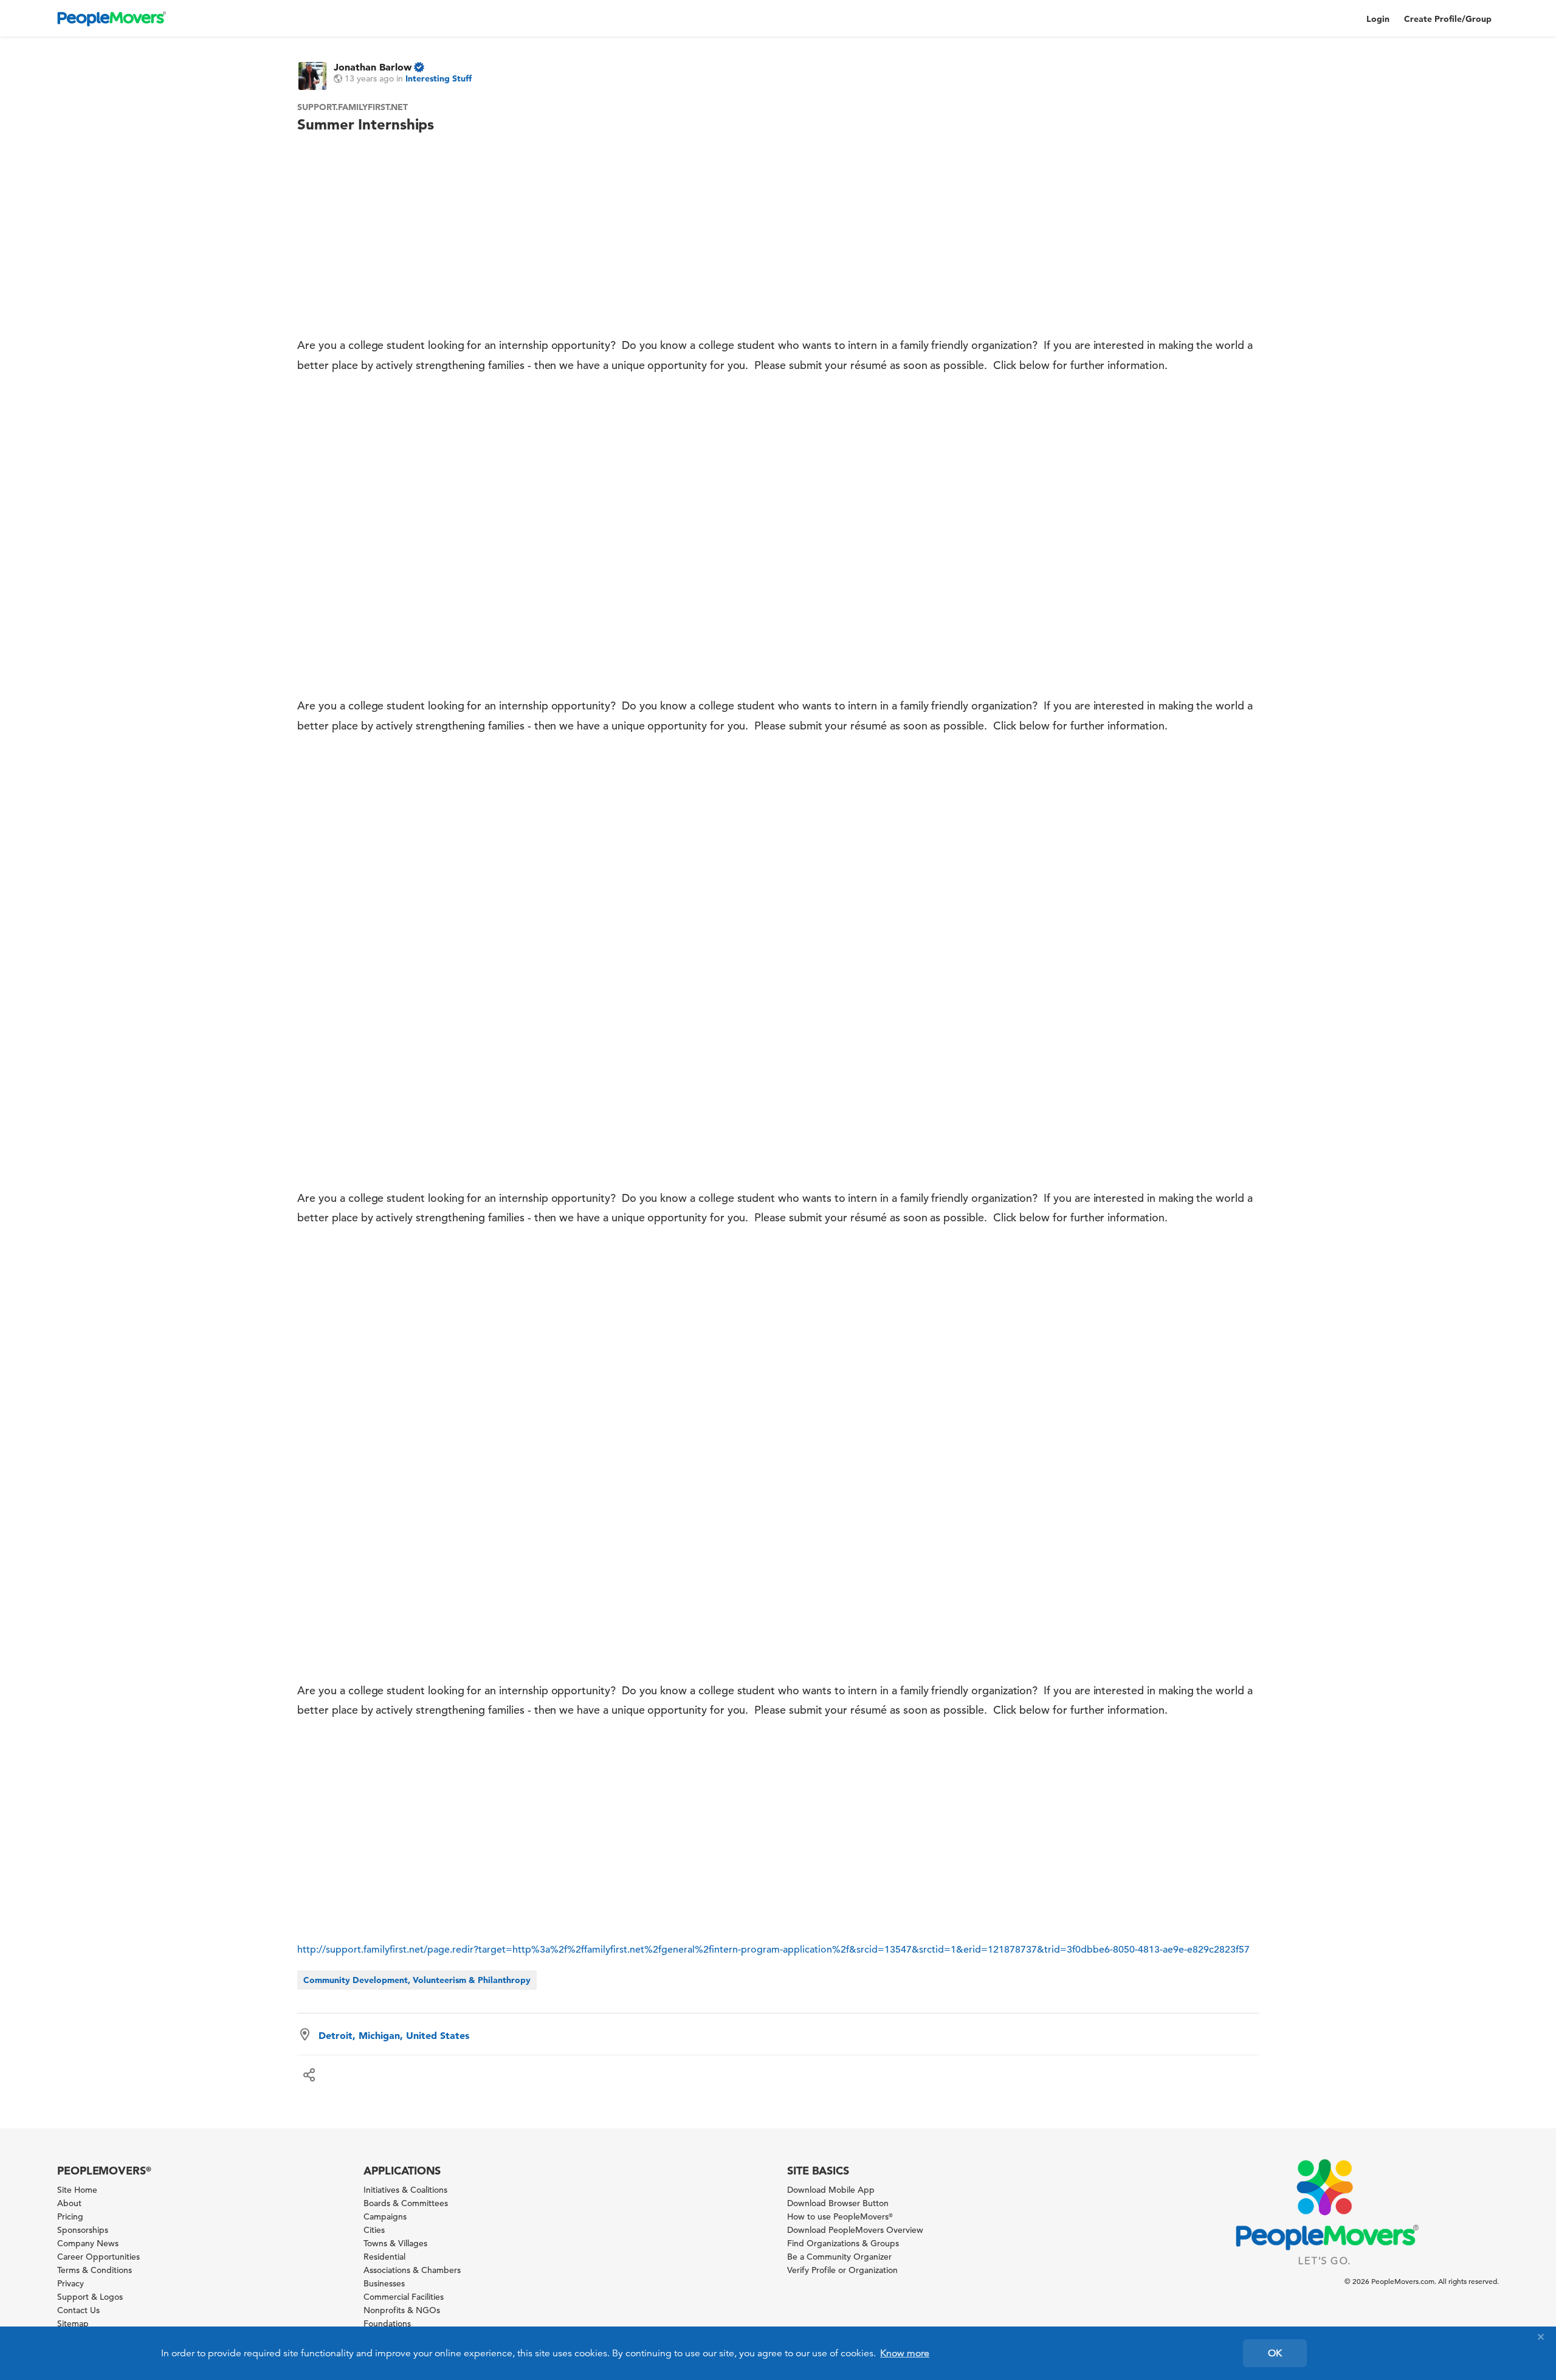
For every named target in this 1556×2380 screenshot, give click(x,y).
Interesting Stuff (439, 78)
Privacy (71, 2283)
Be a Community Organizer (839, 2257)
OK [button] (1275, 2353)
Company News (88, 2243)
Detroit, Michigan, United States (394, 2035)
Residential (384, 2257)
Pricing (70, 2216)
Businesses (384, 2283)
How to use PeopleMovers (840, 2216)
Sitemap (73, 2323)
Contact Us (78, 2310)
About (69, 2203)
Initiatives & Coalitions (405, 2190)
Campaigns (385, 2216)
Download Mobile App (831, 2190)
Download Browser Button (838, 2203)
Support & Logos (90, 2297)
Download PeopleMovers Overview (855, 2230)
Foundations (387, 2323)
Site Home (77, 2190)
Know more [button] (905, 2353)
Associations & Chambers (412, 2270)
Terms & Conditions (95, 2270)
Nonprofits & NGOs (402, 2310)
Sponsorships (83, 2230)
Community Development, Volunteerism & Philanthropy (417, 1980)
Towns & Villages (395, 2243)
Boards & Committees (406, 2203)
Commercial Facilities (404, 2297)
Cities (374, 2230)
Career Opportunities (98, 2257)
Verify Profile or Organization (842, 2270)
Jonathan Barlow (373, 67)
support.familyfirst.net (353, 107)
